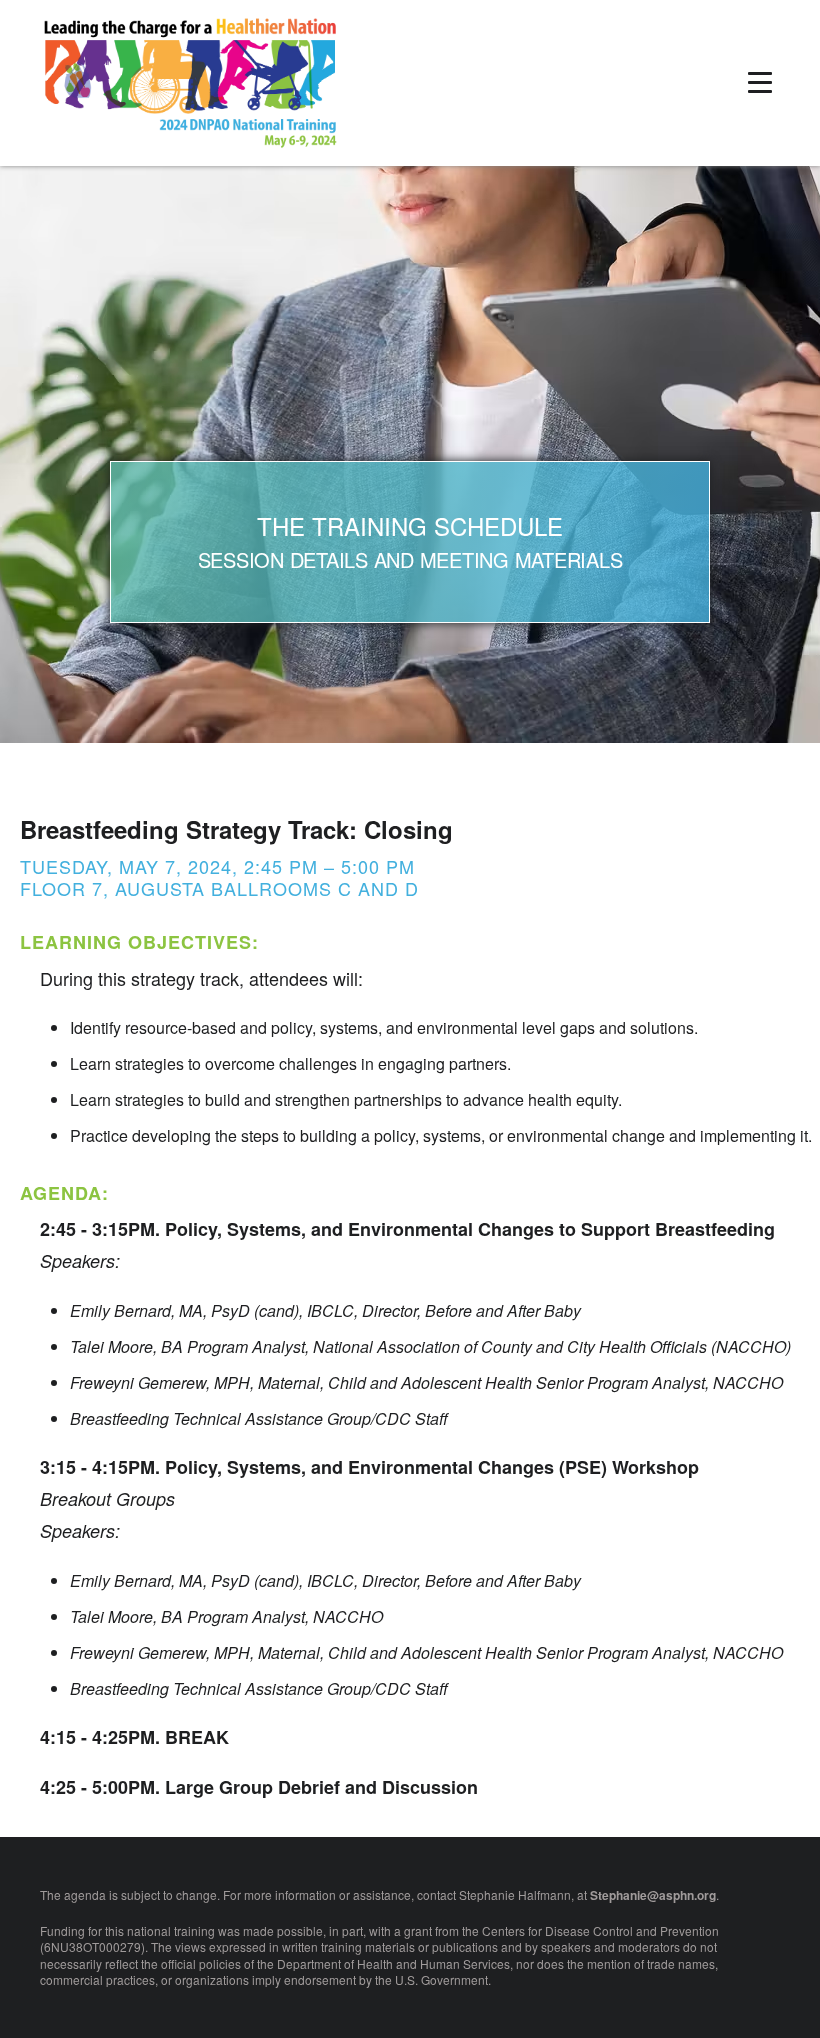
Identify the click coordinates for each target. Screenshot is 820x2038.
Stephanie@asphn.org (653, 1895)
